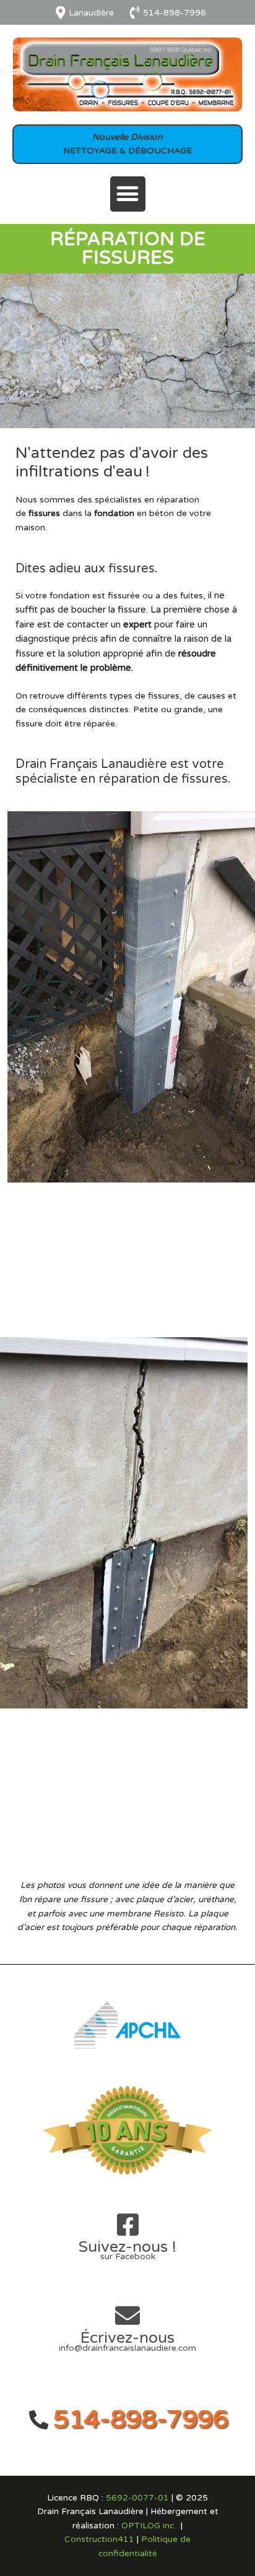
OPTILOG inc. (149, 2526)
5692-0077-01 (137, 2498)
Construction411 (99, 2539)
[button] (128, 194)
